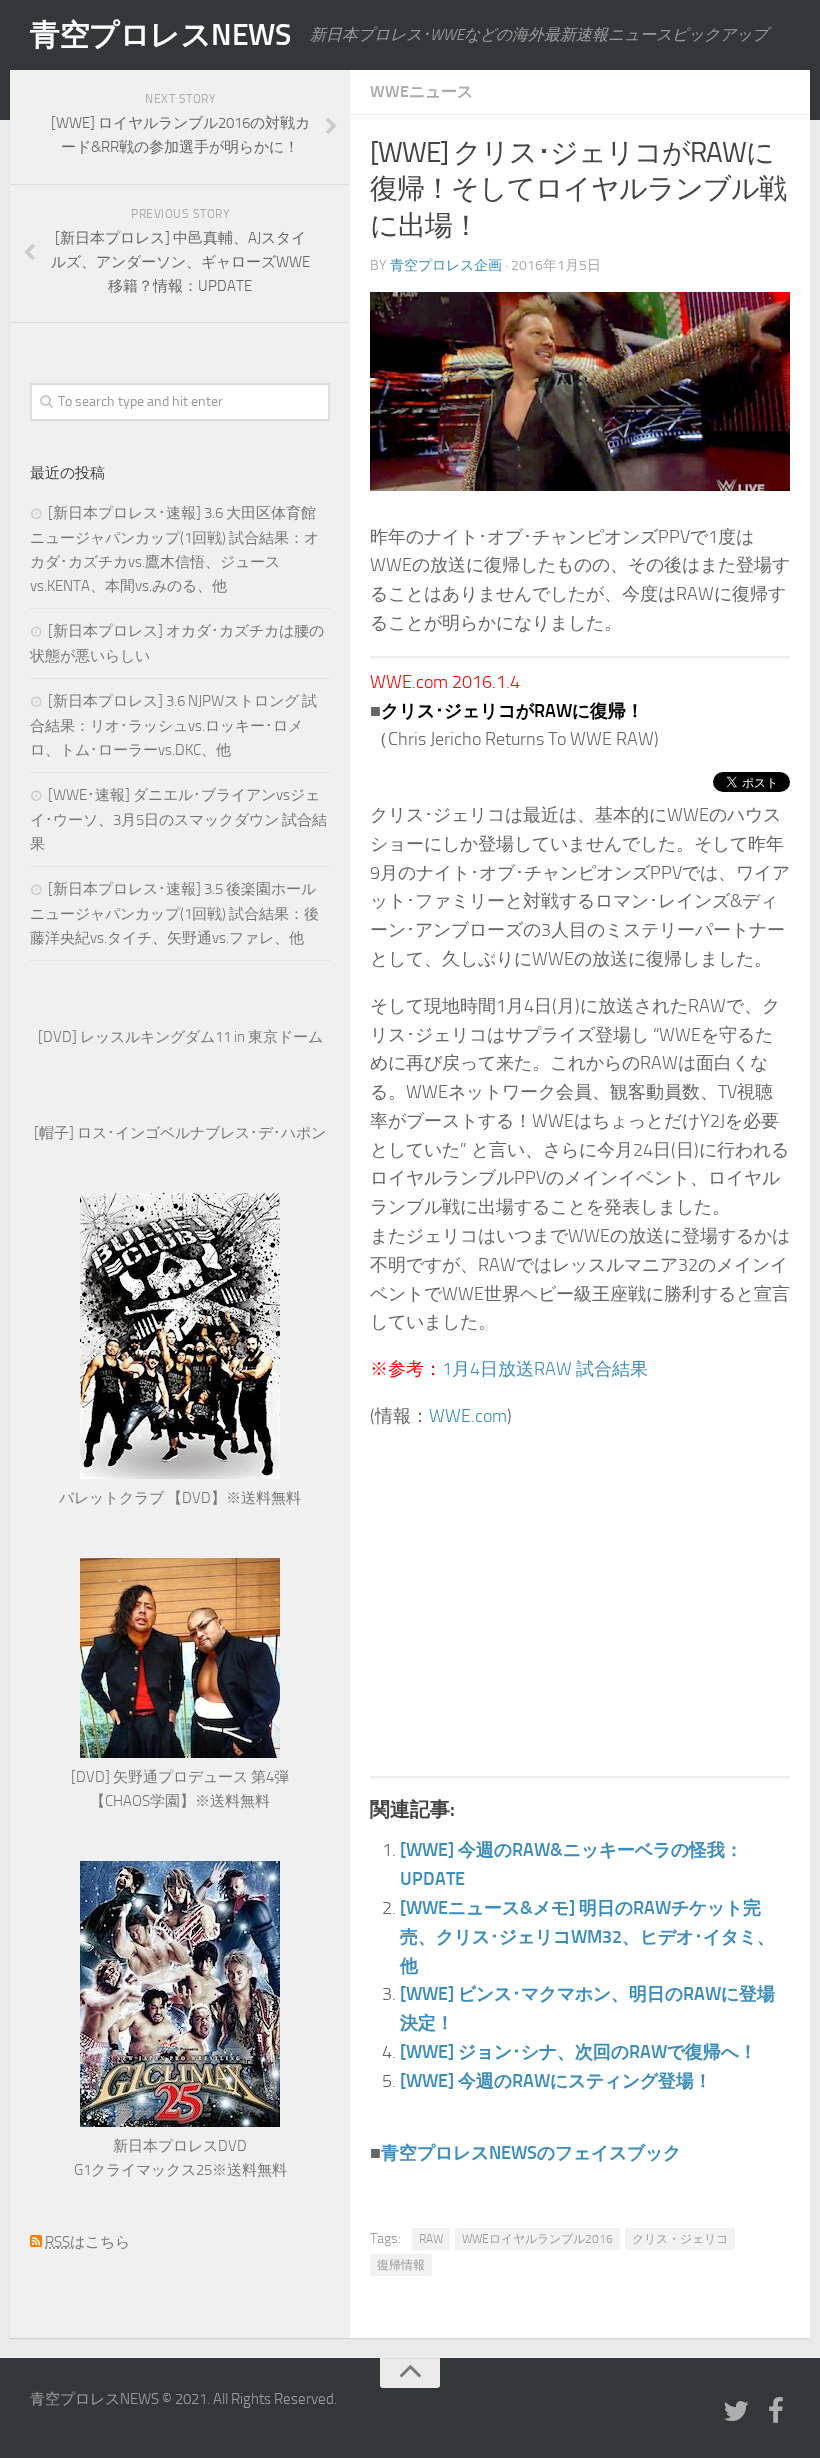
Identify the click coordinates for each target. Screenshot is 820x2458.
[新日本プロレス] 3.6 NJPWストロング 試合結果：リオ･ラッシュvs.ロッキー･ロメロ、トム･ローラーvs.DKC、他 (173, 725)
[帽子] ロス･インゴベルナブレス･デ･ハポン (180, 1133)
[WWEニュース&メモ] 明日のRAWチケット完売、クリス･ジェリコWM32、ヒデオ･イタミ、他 (587, 1937)
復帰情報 (401, 2265)
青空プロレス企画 (446, 265)
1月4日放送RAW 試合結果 (545, 1369)
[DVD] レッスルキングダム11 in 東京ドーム (180, 1037)
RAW (431, 2239)
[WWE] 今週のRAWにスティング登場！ (556, 2081)
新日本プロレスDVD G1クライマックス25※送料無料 (180, 2158)
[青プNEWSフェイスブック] (776, 2412)
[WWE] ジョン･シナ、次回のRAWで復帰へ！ (578, 2052)
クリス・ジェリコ (680, 2239)
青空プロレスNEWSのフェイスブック (531, 2153)
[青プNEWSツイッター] (736, 2412)
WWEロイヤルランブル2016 (537, 2239)
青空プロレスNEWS (160, 35)
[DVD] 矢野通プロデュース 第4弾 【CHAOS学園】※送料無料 (180, 1789)
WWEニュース (421, 91)
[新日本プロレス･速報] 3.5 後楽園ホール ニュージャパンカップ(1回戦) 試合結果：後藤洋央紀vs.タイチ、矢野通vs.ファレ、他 (174, 913)
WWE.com (468, 1416)
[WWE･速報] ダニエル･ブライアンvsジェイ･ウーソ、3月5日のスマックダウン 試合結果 (178, 819)
